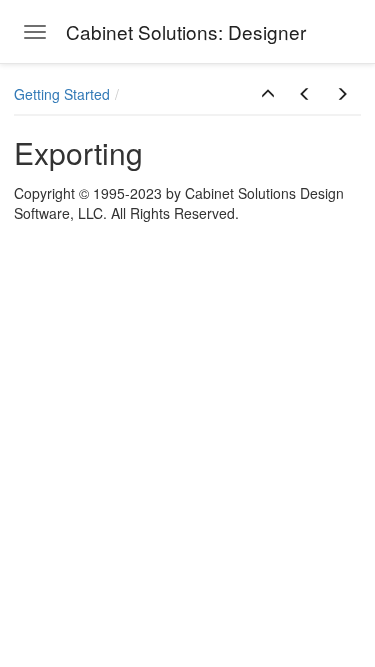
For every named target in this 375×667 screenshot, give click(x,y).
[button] (268, 94)
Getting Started (62, 94)
